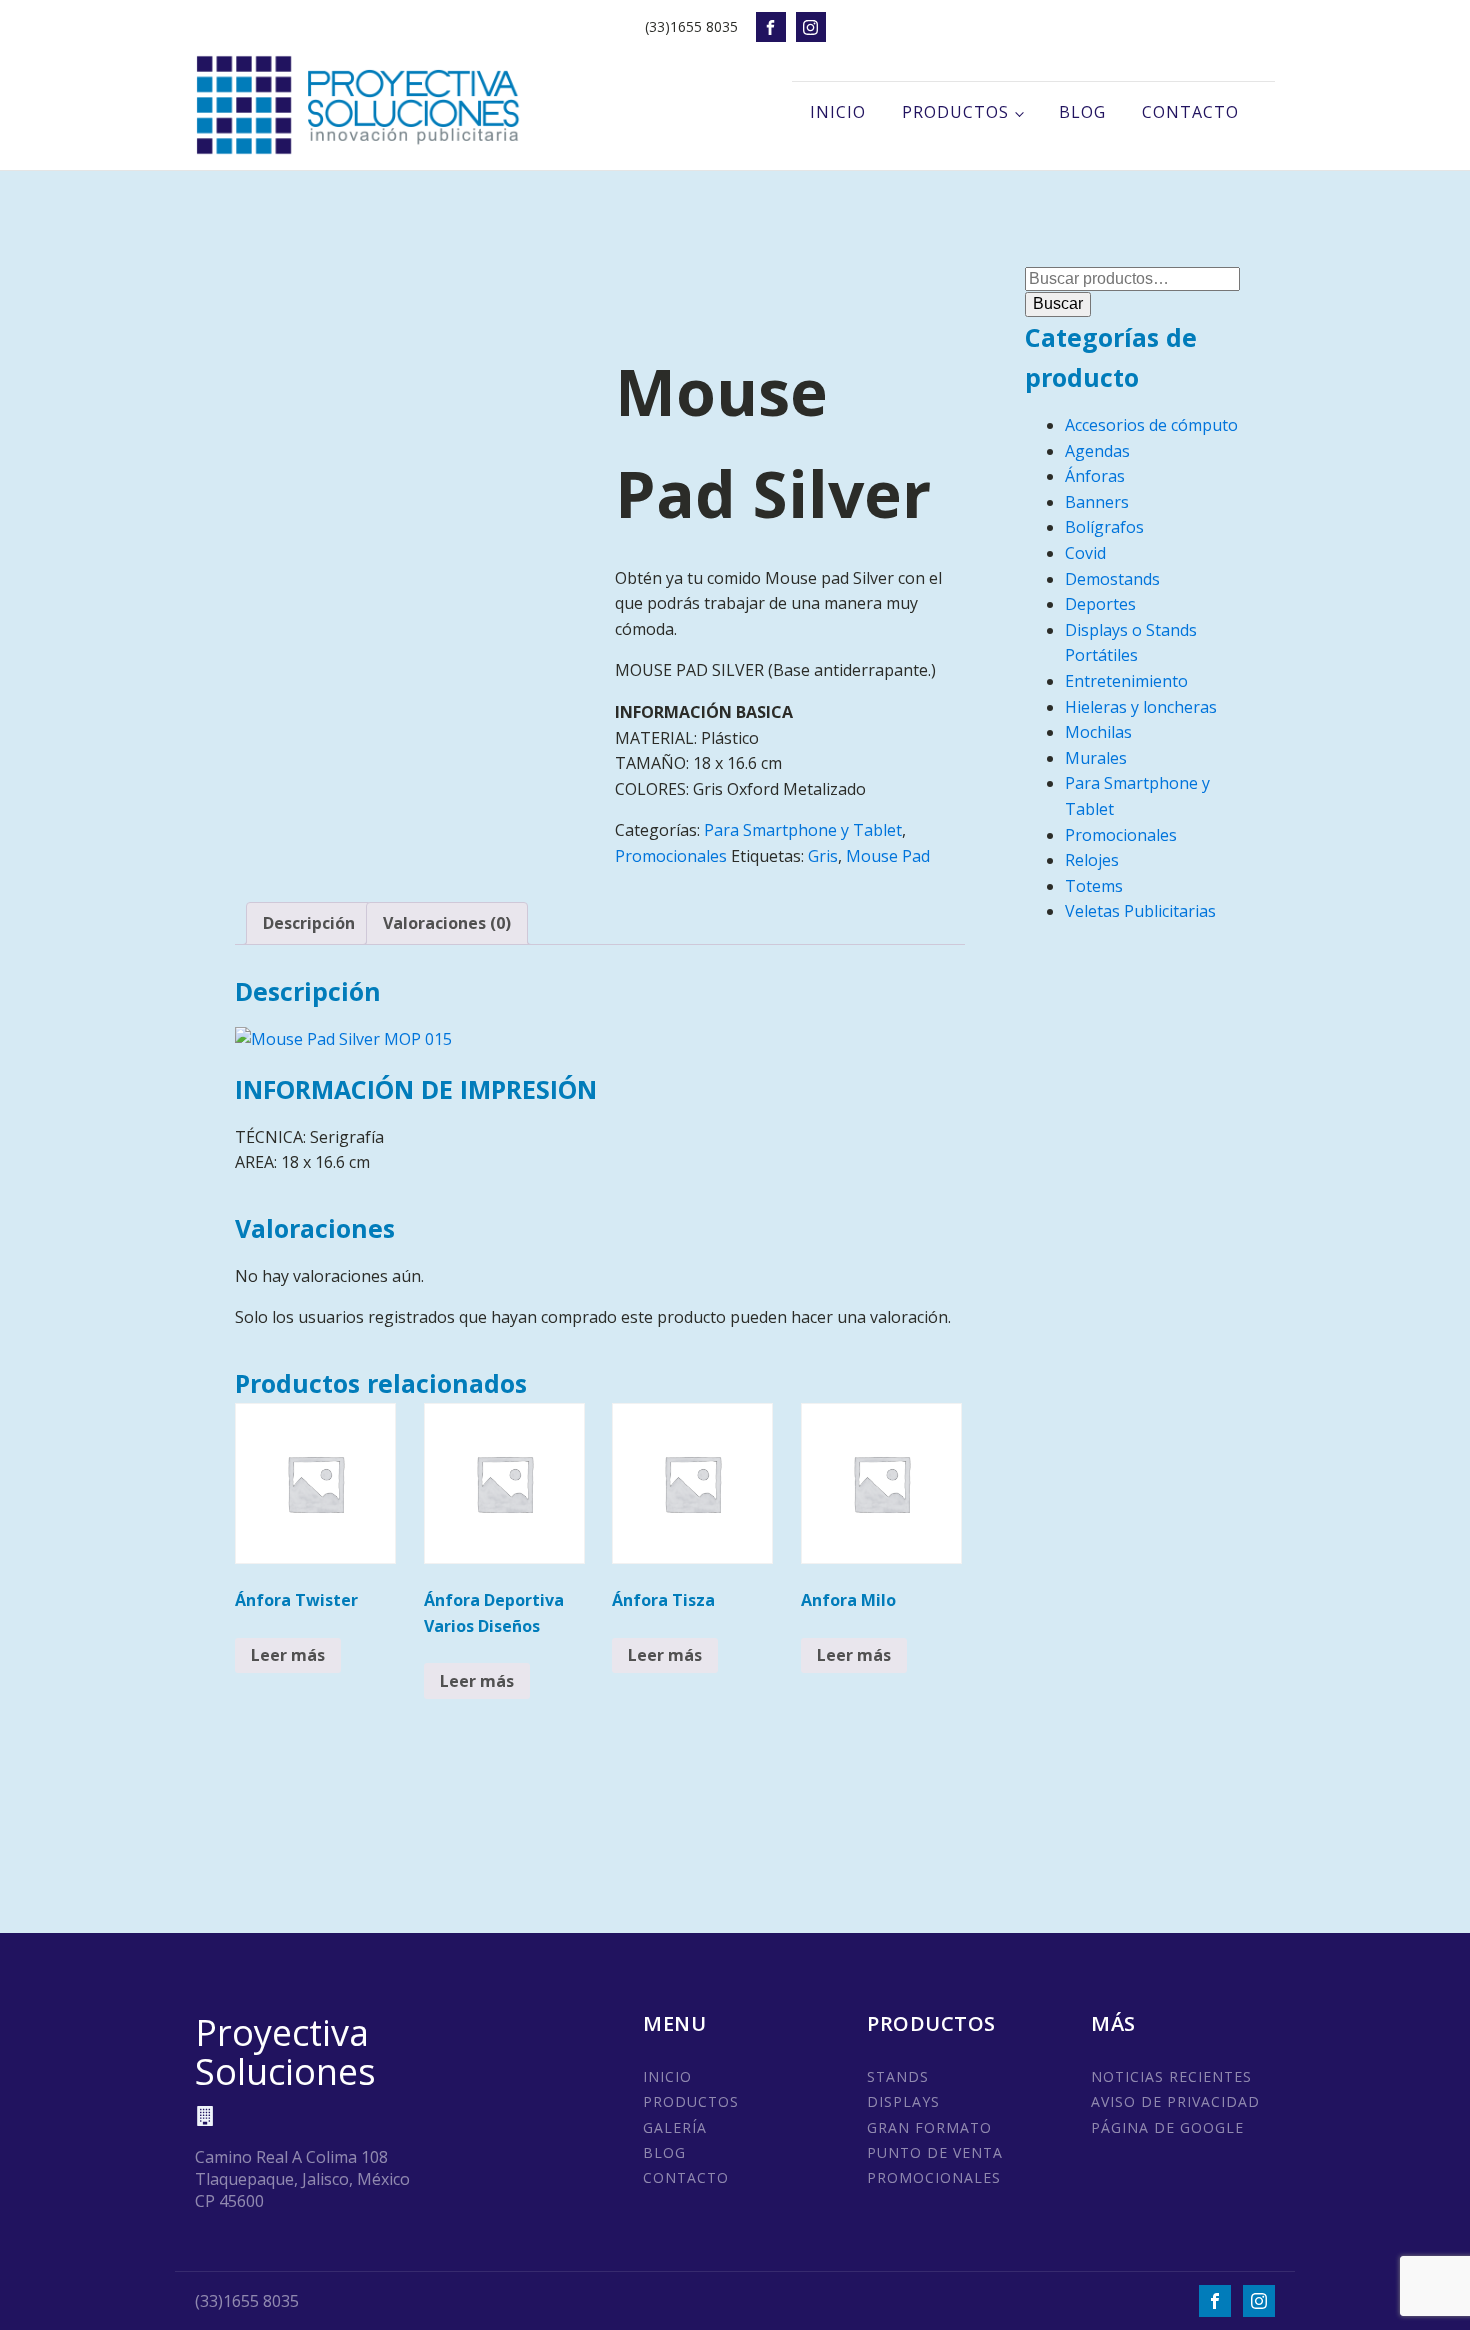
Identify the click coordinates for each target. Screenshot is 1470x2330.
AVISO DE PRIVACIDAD (1175, 2101)
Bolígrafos (1104, 527)
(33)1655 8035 (691, 26)
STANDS (898, 2076)
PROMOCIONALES (934, 2177)
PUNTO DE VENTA (935, 2152)
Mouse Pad (888, 856)
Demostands (1112, 579)
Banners (1097, 502)
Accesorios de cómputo (1151, 425)
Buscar (1058, 303)
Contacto (1190, 112)
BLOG (664, 2152)
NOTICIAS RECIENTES (1171, 2076)
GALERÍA (675, 2127)
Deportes (1100, 604)
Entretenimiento (1126, 681)
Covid (1085, 553)
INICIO (667, 2076)
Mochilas (1098, 732)
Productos (955, 112)
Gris (823, 856)
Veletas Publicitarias (1140, 911)
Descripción (309, 923)
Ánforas (1095, 476)
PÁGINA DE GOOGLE (1167, 2127)
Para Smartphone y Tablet (803, 830)
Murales (1096, 758)
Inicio (838, 112)
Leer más (288, 1655)
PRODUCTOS (691, 2101)
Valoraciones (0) (447, 923)
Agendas (1097, 451)
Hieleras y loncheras (1141, 707)
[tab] (309, 924)
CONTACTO (686, 2177)
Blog (1082, 112)
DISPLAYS (903, 2101)
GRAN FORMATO (929, 2127)
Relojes (1092, 860)
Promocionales (671, 856)
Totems (1094, 886)
